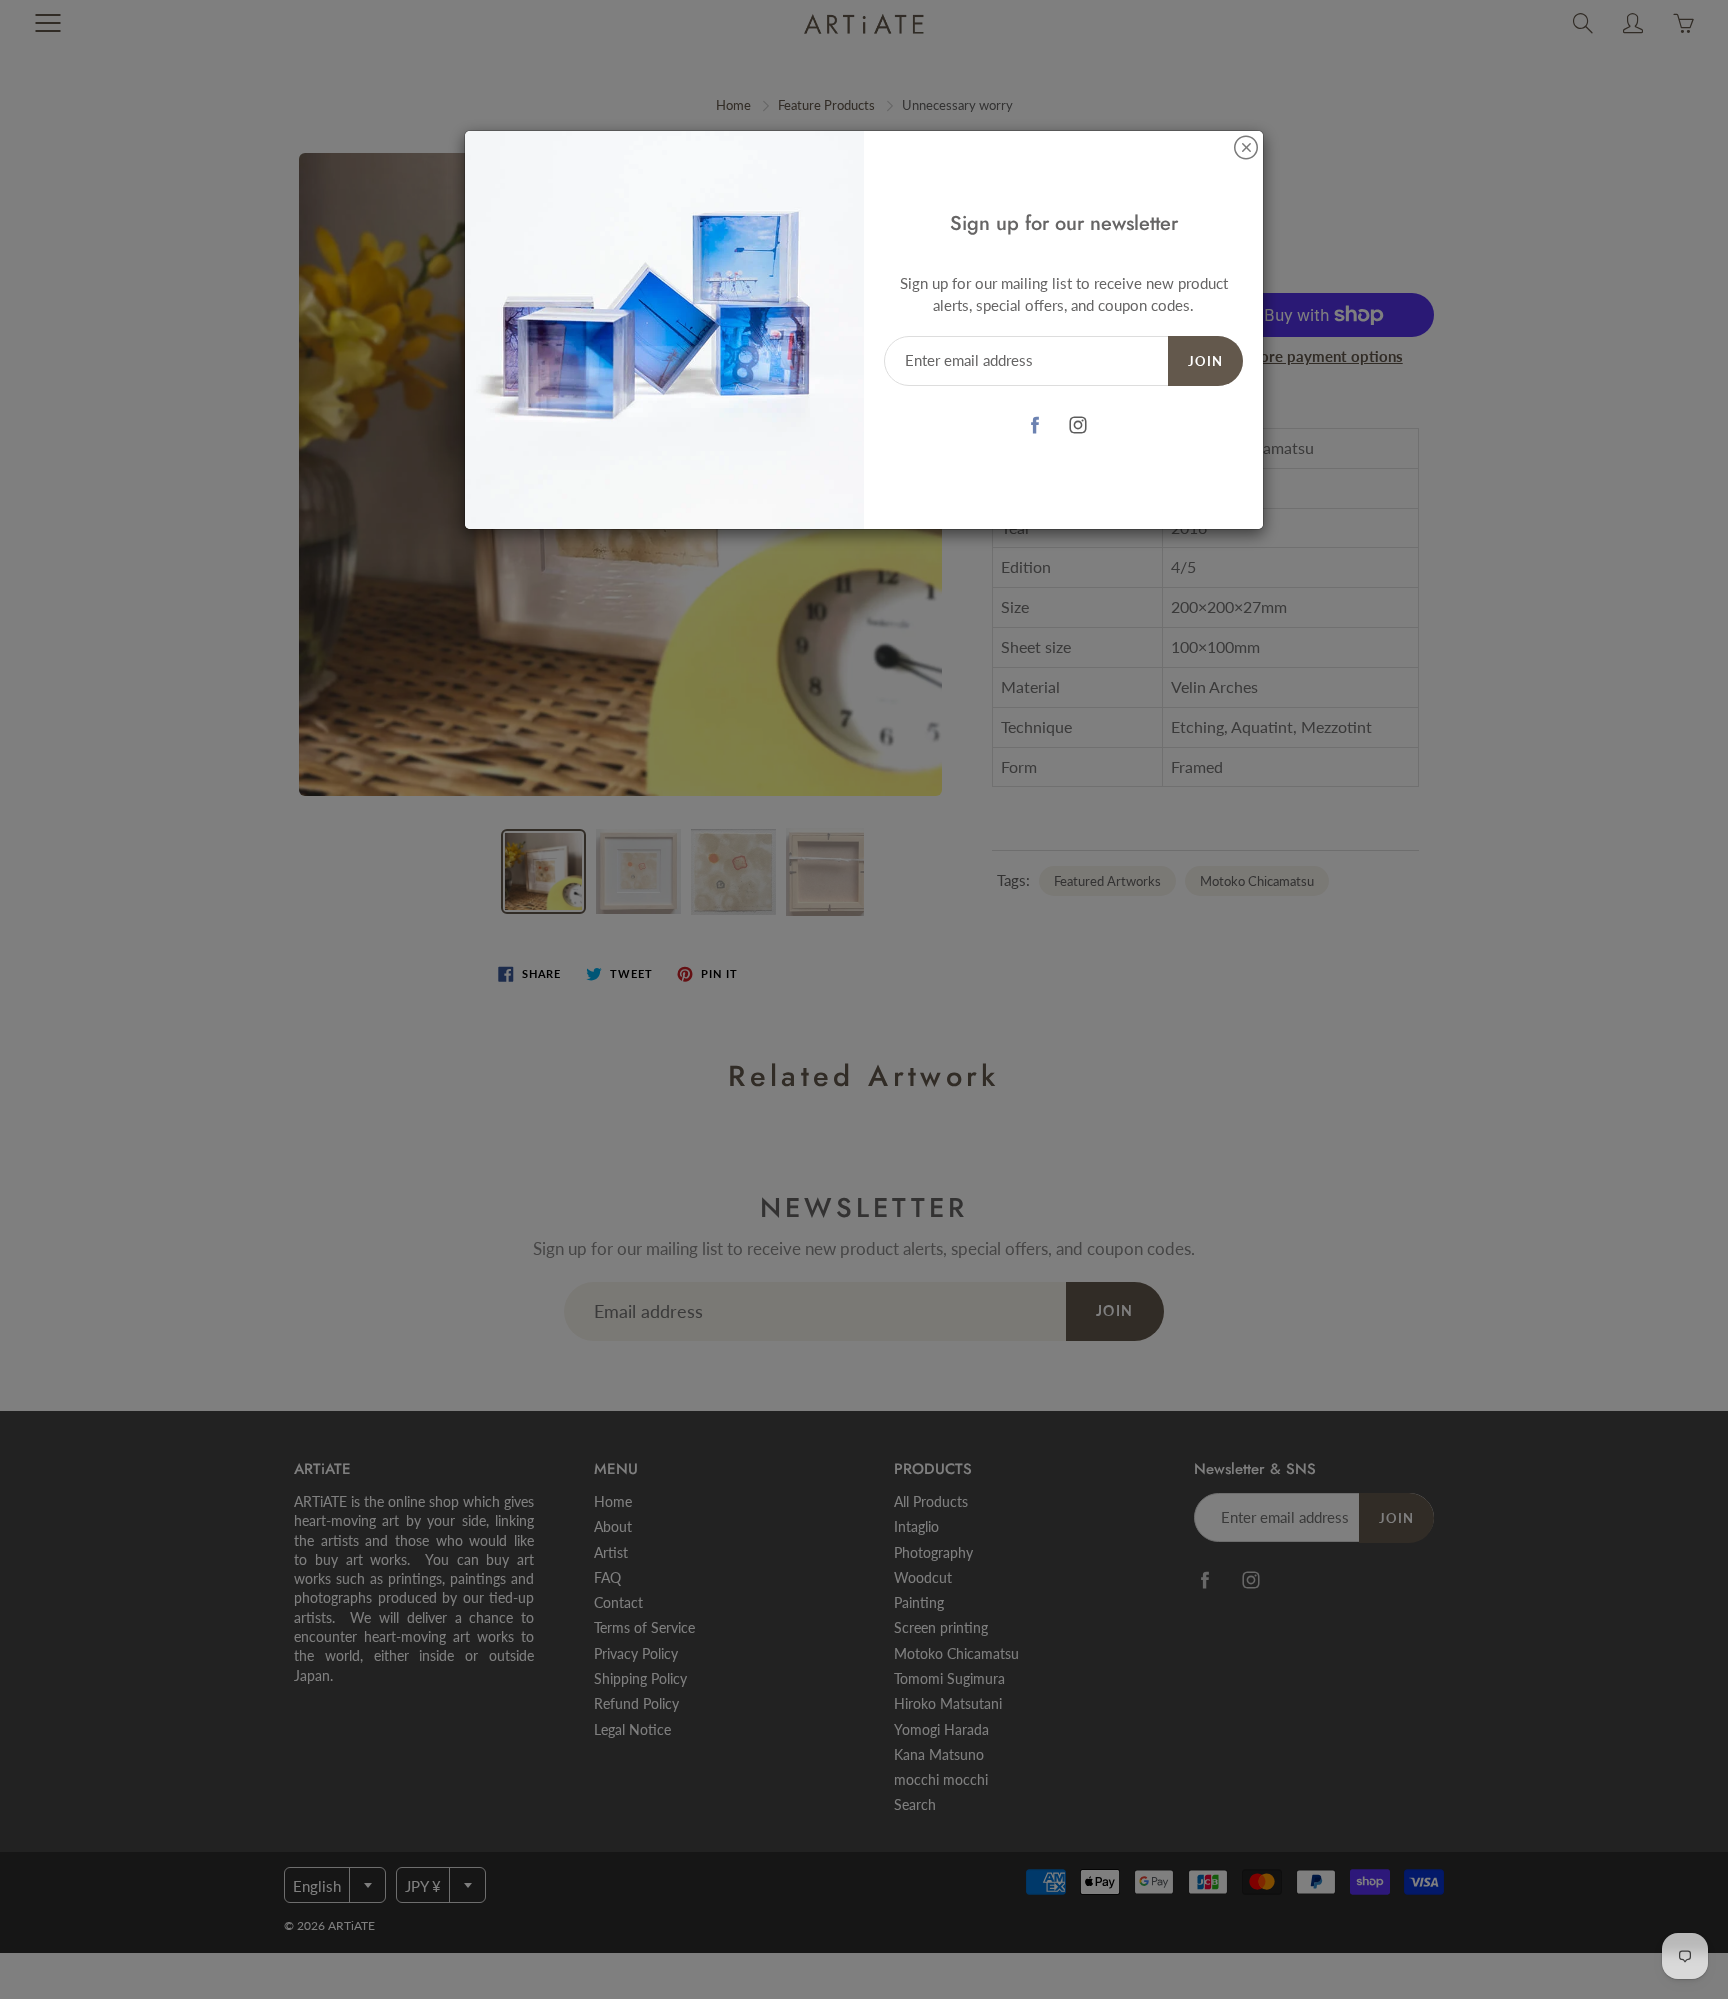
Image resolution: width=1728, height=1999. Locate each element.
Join (1205, 361)
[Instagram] (1078, 425)
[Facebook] (1035, 425)
